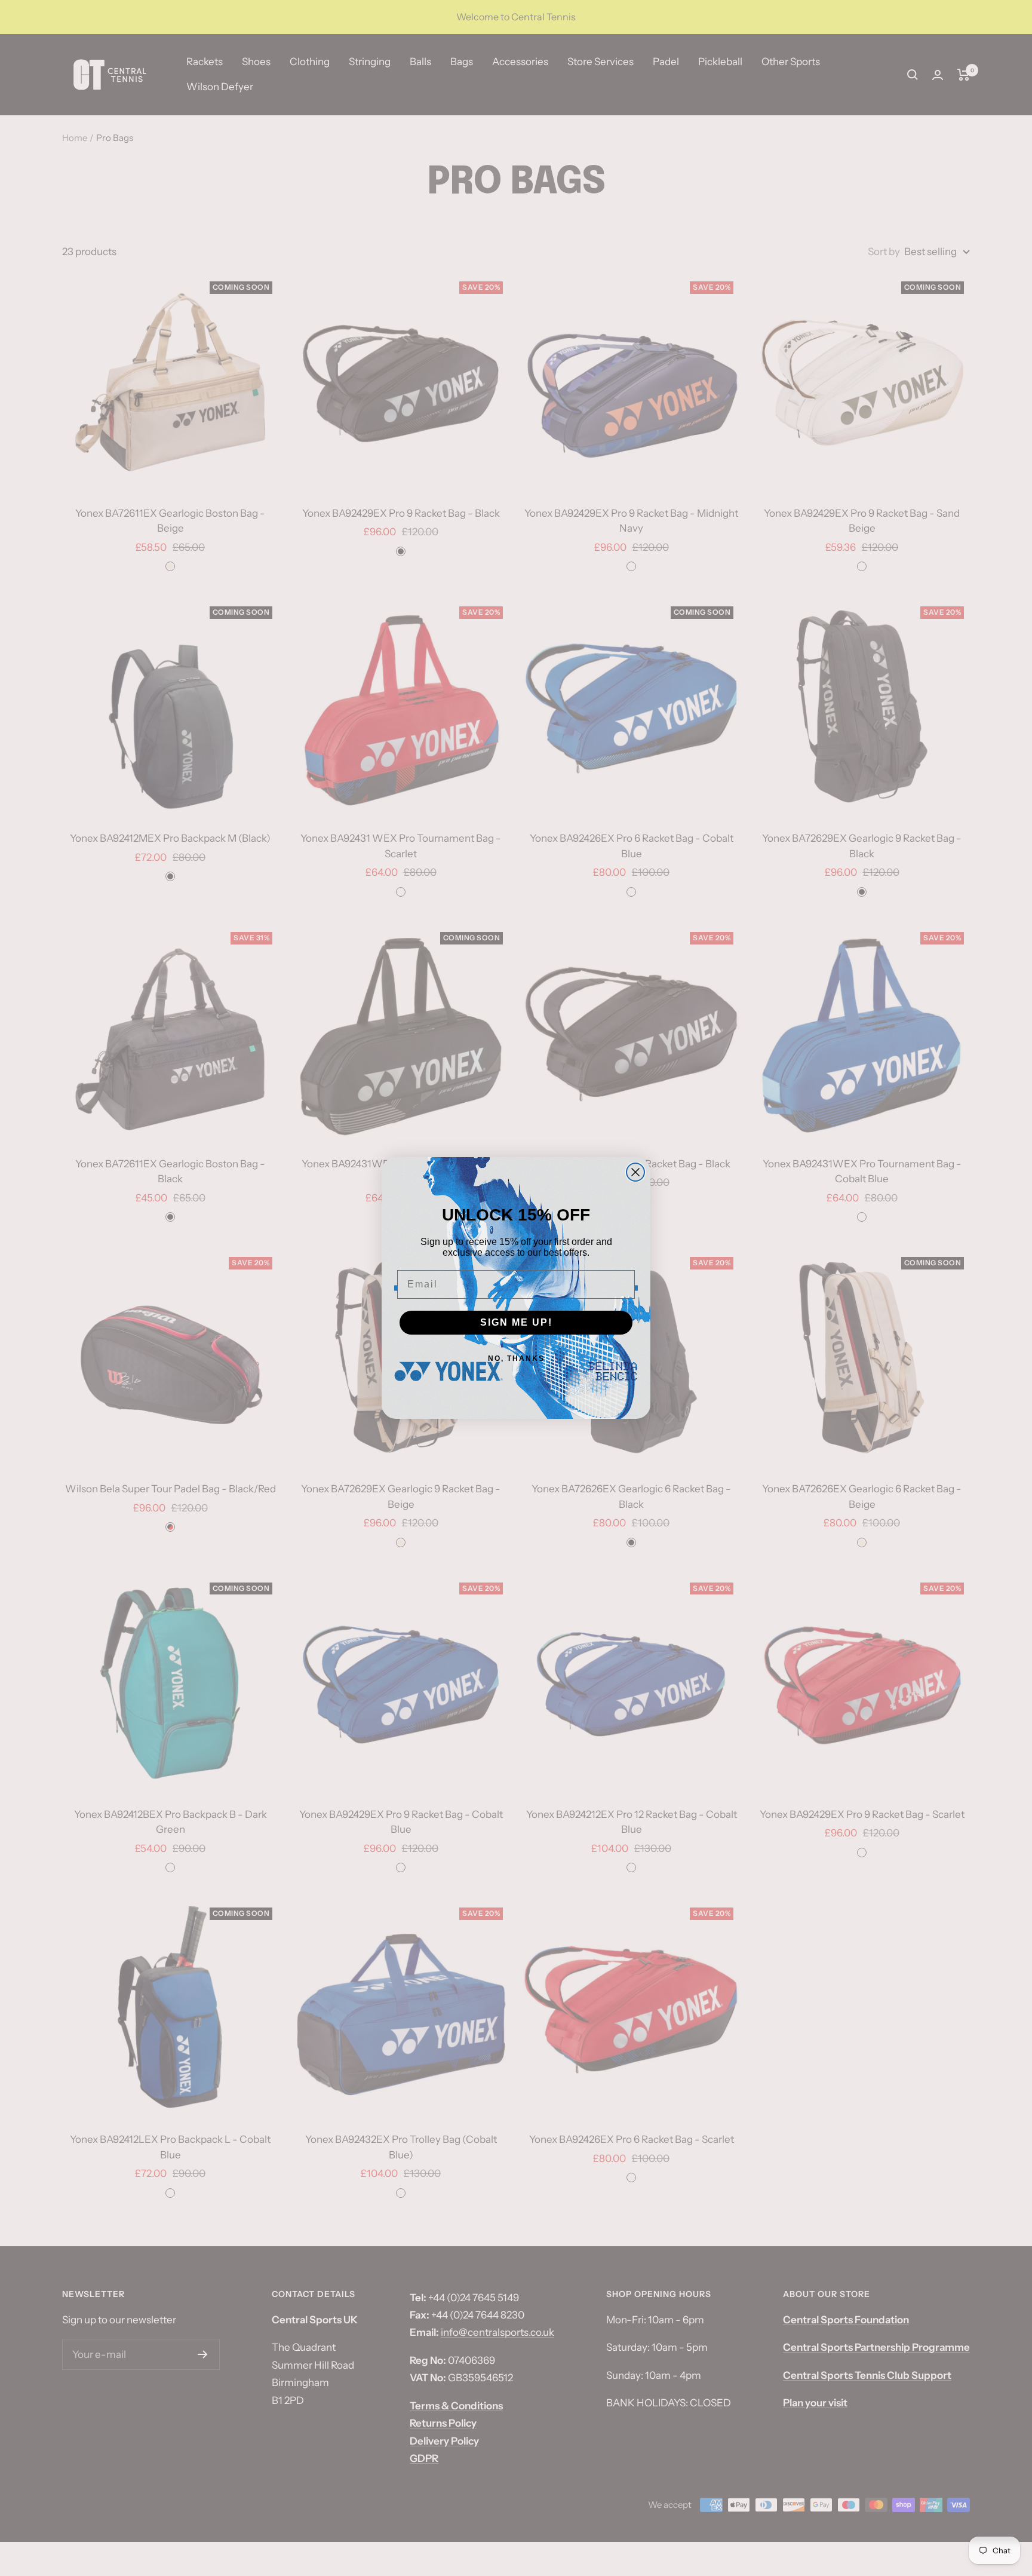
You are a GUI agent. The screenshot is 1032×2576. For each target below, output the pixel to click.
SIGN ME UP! (516, 1322)
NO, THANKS (516, 1358)
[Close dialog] (635, 1172)
